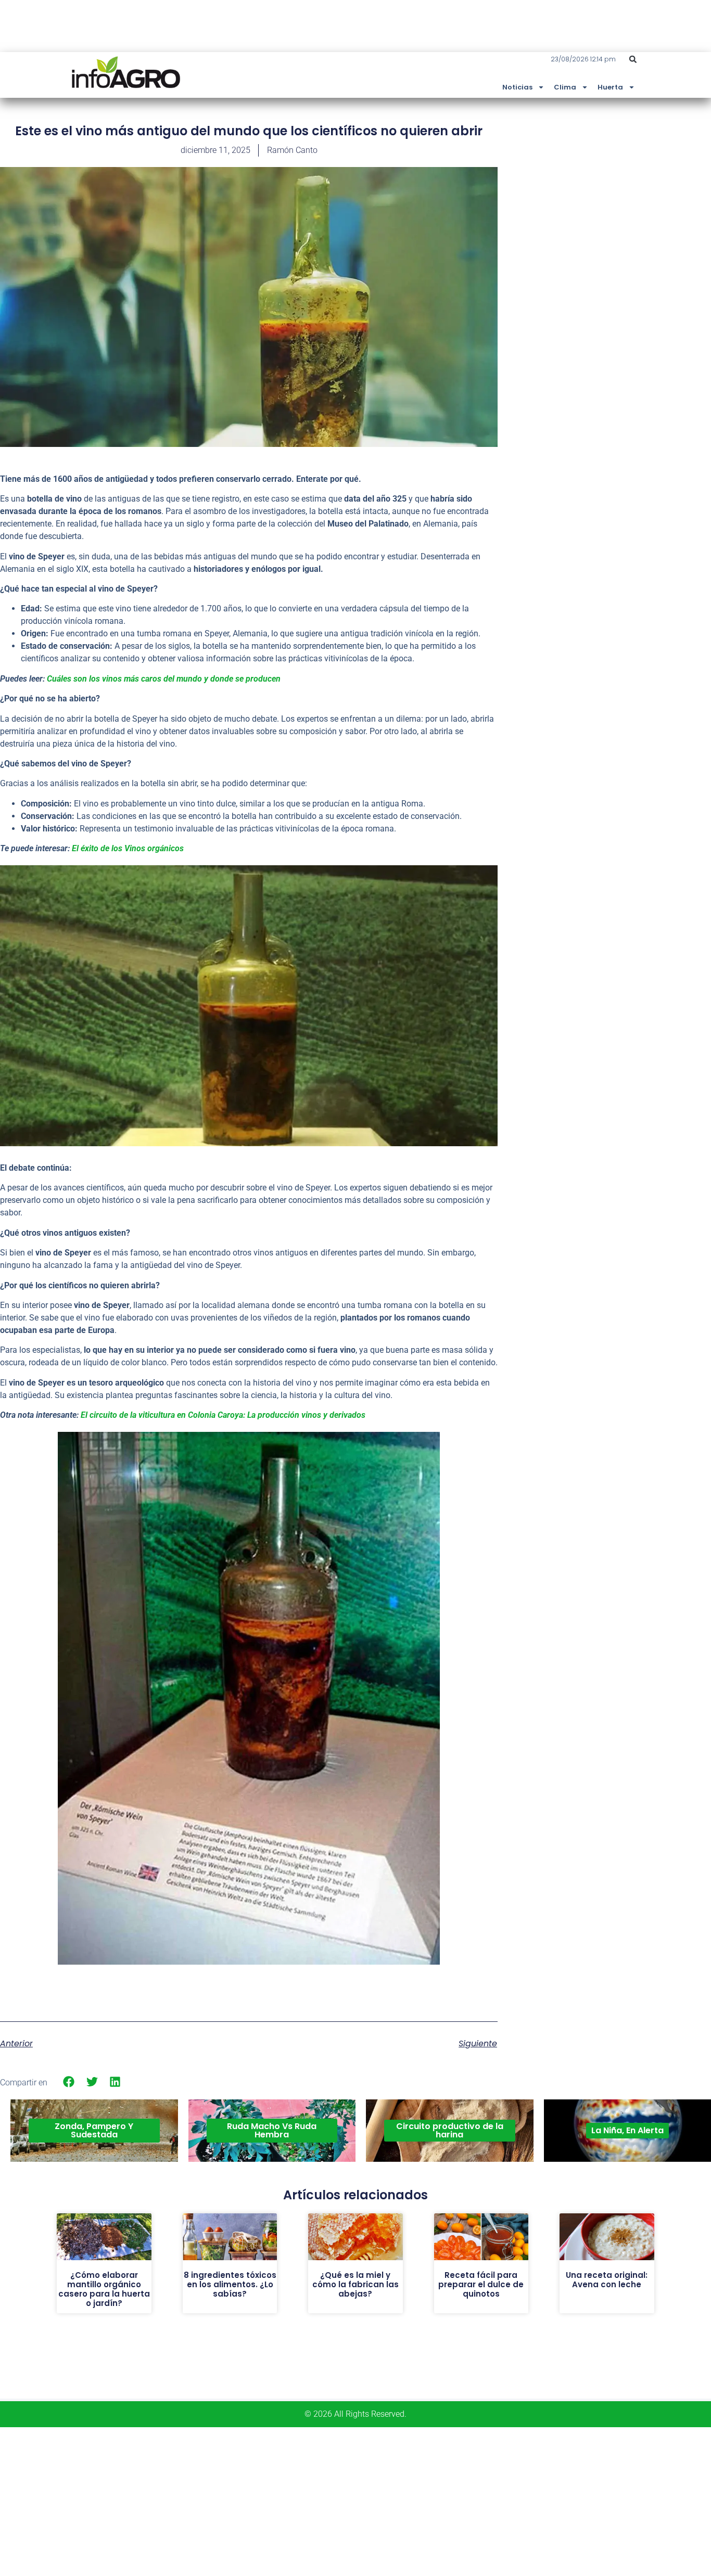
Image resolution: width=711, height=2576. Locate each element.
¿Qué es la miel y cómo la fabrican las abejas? (355, 2284)
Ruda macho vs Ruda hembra (272, 2130)
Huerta (610, 87)
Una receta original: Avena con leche (607, 2280)
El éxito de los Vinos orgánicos (128, 848)
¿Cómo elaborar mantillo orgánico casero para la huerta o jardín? (104, 2289)
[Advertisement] (633, 199)
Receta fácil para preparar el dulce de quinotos (481, 2284)
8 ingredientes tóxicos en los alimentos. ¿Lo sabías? (230, 2284)
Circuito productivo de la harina (450, 2130)
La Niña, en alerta (627, 2130)
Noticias (517, 87)
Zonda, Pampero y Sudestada (94, 2130)
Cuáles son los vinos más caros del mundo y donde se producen (164, 679)
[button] (633, 59)
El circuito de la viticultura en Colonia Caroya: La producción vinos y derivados (223, 1415)
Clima (565, 87)
